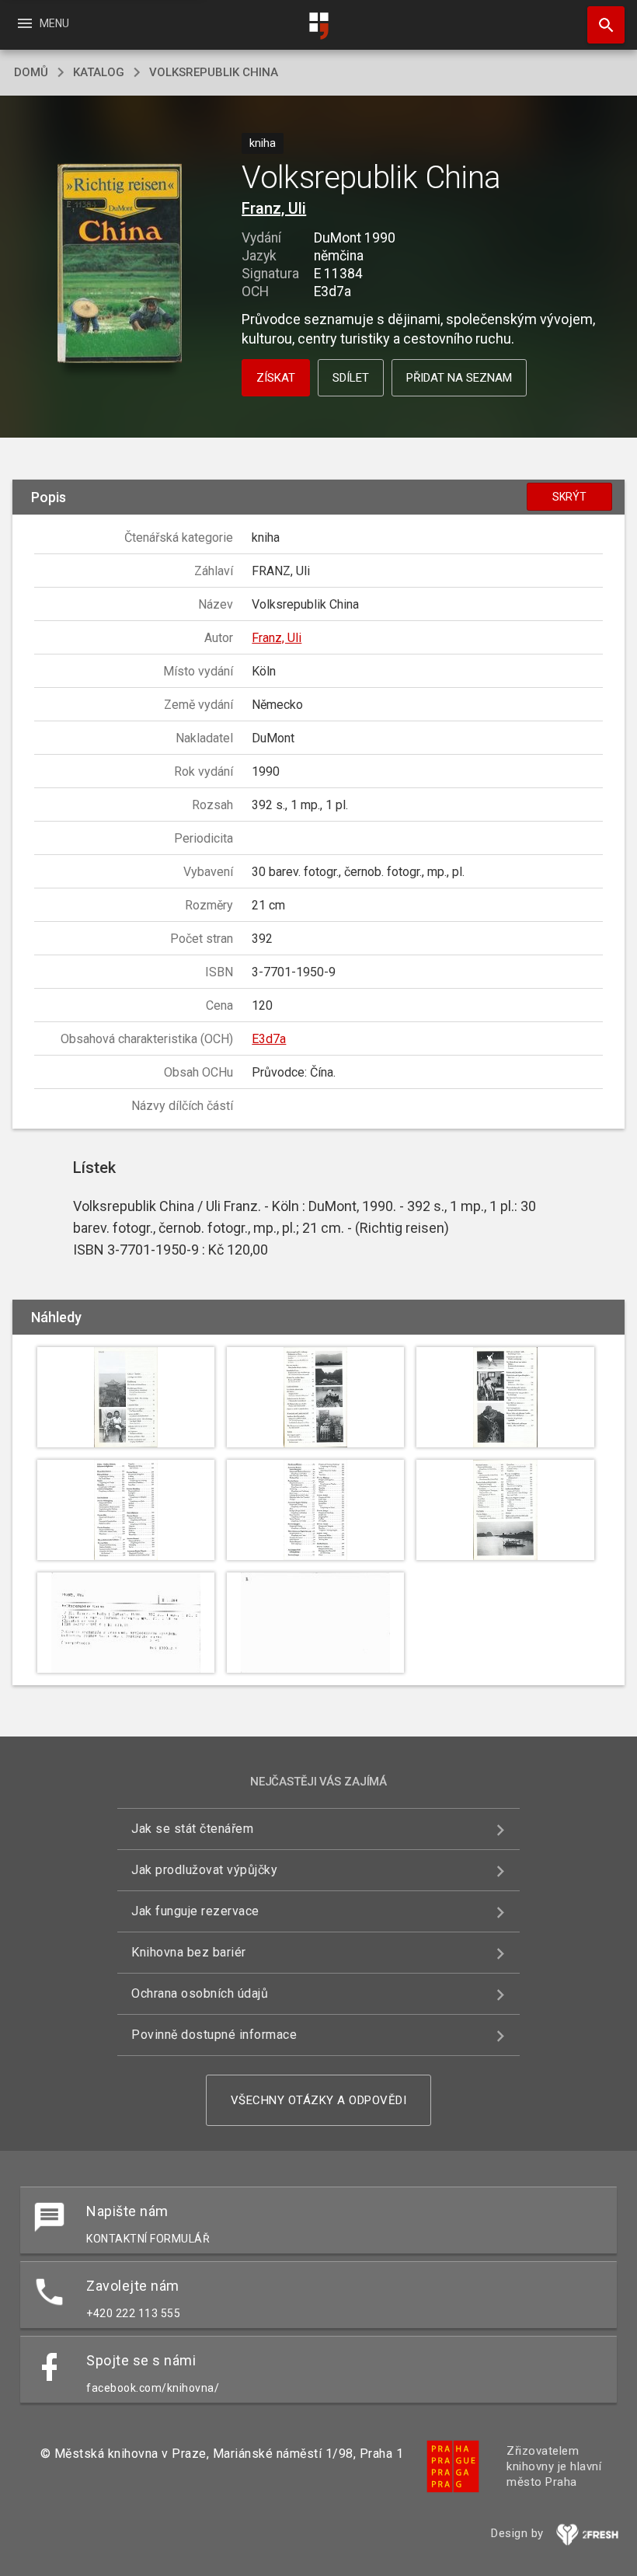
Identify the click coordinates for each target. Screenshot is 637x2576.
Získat (276, 378)
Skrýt (569, 497)
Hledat (600, 25)
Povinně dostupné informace (214, 2035)
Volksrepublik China (214, 72)
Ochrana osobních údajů (200, 1993)
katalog (99, 72)
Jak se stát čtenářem (192, 1829)
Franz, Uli (274, 208)
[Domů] (318, 26)
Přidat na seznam (459, 378)
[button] (119, 265)
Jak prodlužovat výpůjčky (204, 1870)
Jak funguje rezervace (195, 1911)
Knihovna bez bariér (189, 1952)
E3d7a (269, 1039)
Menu (42, 23)
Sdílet (351, 378)
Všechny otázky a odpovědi (319, 2100)
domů (31, 72)
